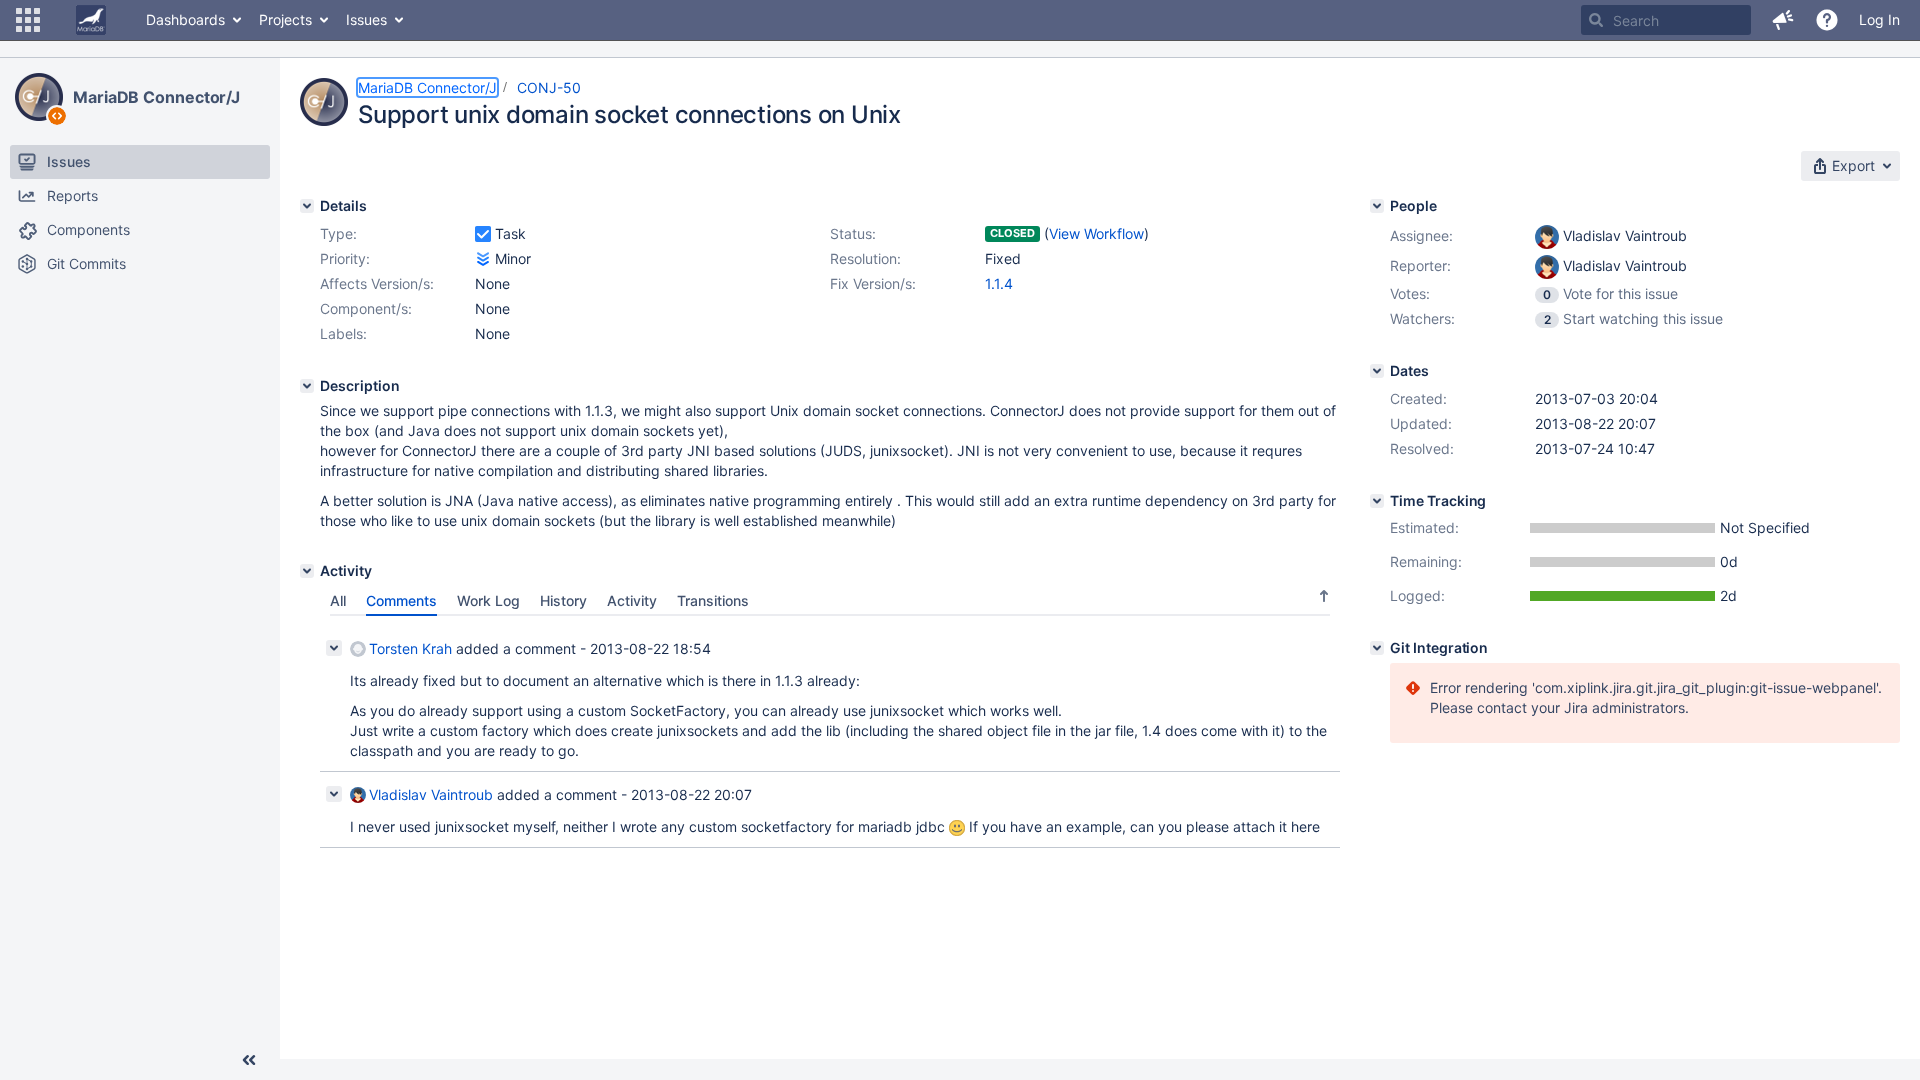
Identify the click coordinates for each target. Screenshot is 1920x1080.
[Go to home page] (91, 20)
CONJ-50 (549, 87)
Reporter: (1420, 265)
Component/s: (366, 308)
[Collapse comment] (334, 648)
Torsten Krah (410, 648)
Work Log (488, 600)
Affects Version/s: (377, 283)
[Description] (307, 386)
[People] (1377, 206)
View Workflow (1096, 233)
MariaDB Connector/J (156, 97)
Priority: (345, 258)
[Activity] (307, 571)
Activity (632, 600)
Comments (401, 600)
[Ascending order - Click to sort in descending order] (1324, 596)
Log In (1879, 19)
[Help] (1827, 20)
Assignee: (1421, 235)
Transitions (713, 600)
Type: (338, 233)
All (338, 600)
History (563, 600)
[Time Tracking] (1377, 501)
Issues (366, 19)
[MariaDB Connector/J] (39, 97)
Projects (285, 19)
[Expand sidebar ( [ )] (249, 1060)
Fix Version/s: (873, 283)
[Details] (307, 206)
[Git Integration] (1377, 648)
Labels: (343, 333)
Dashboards (185, 19)
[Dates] (1377, 371)
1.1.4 (999, 283)
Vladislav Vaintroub (431, 794)
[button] (28, 20)
